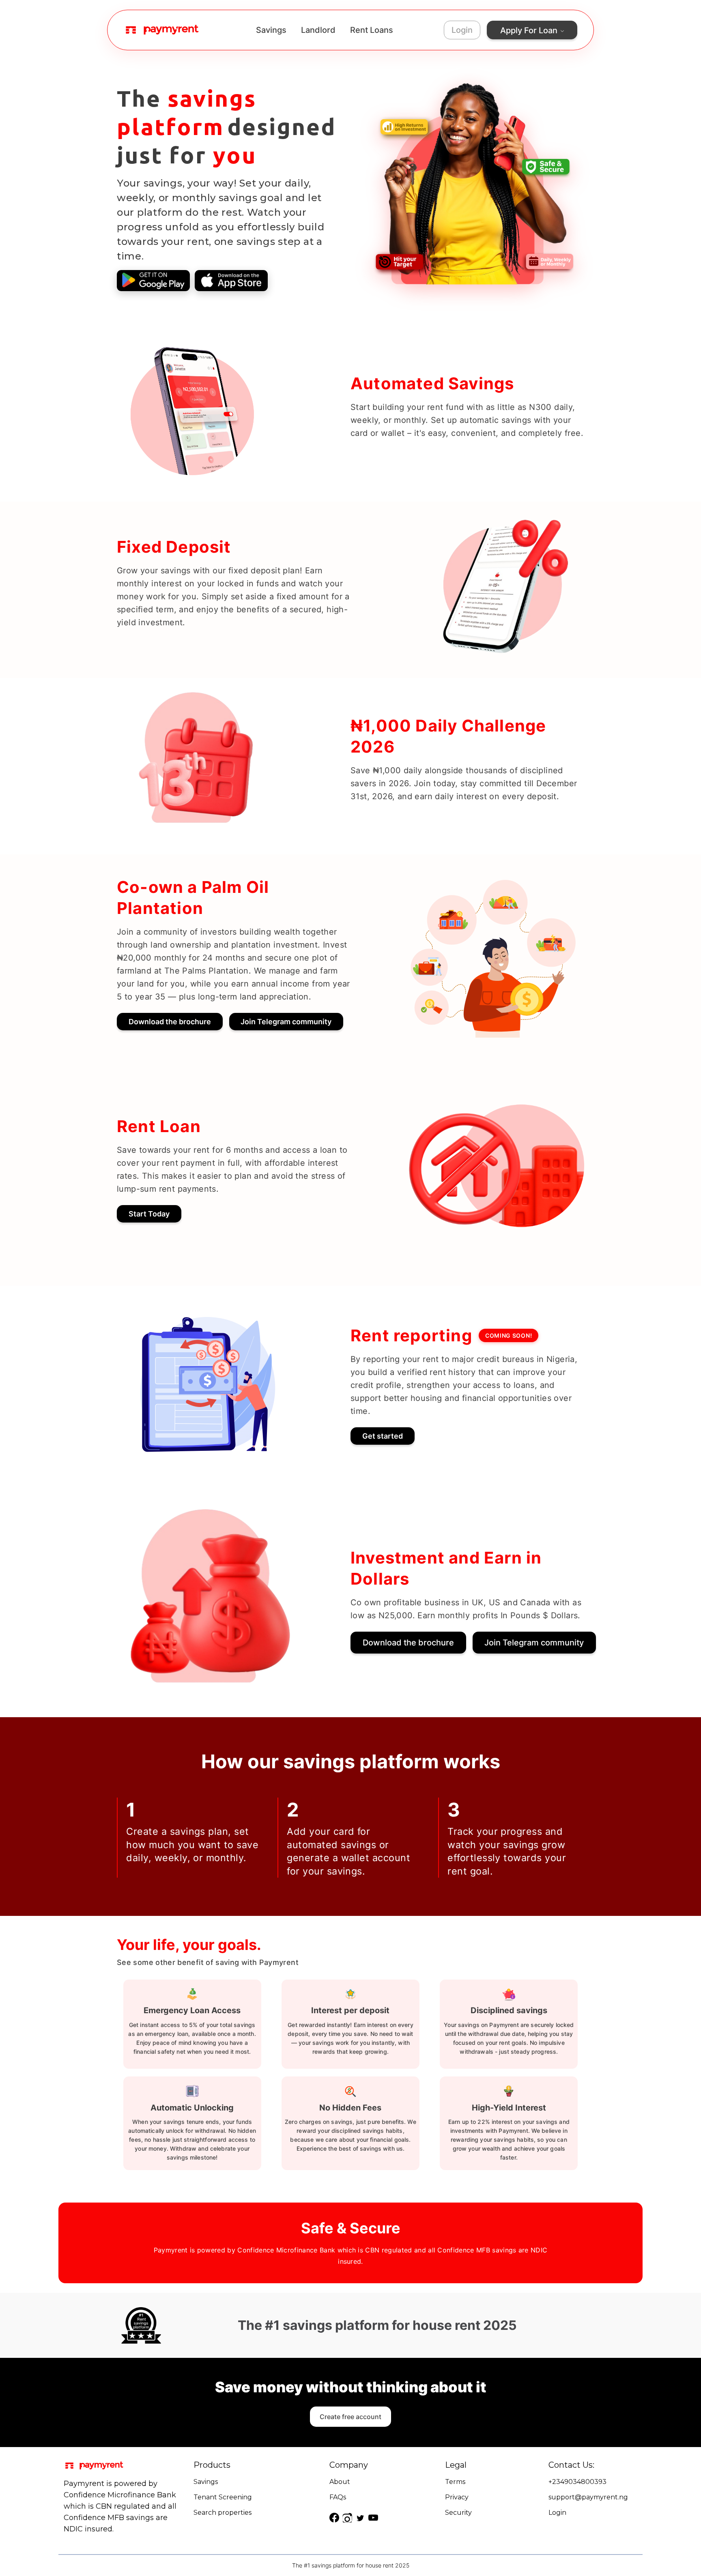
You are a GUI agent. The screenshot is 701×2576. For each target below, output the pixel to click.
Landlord (318, 30)
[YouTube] (373, 2518)
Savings (271, 30)
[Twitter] (360, 2518)
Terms (455, 2482)
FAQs (338, 2497)
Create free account (350, 2417)
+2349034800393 (577, 2482)
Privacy (457, 2497)
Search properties (223, 2513)
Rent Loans (372, 30)
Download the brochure (170, 1022)
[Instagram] (347, 2518)
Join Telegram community (286, 1022)
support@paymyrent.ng (588, 2497)
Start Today (149, 1214)
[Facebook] (334, 2518)
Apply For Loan (529, 30)
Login (462, 30)
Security (458, 2513)
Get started (383, 1436)
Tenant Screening (223, 2497)
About (340, 2482)
